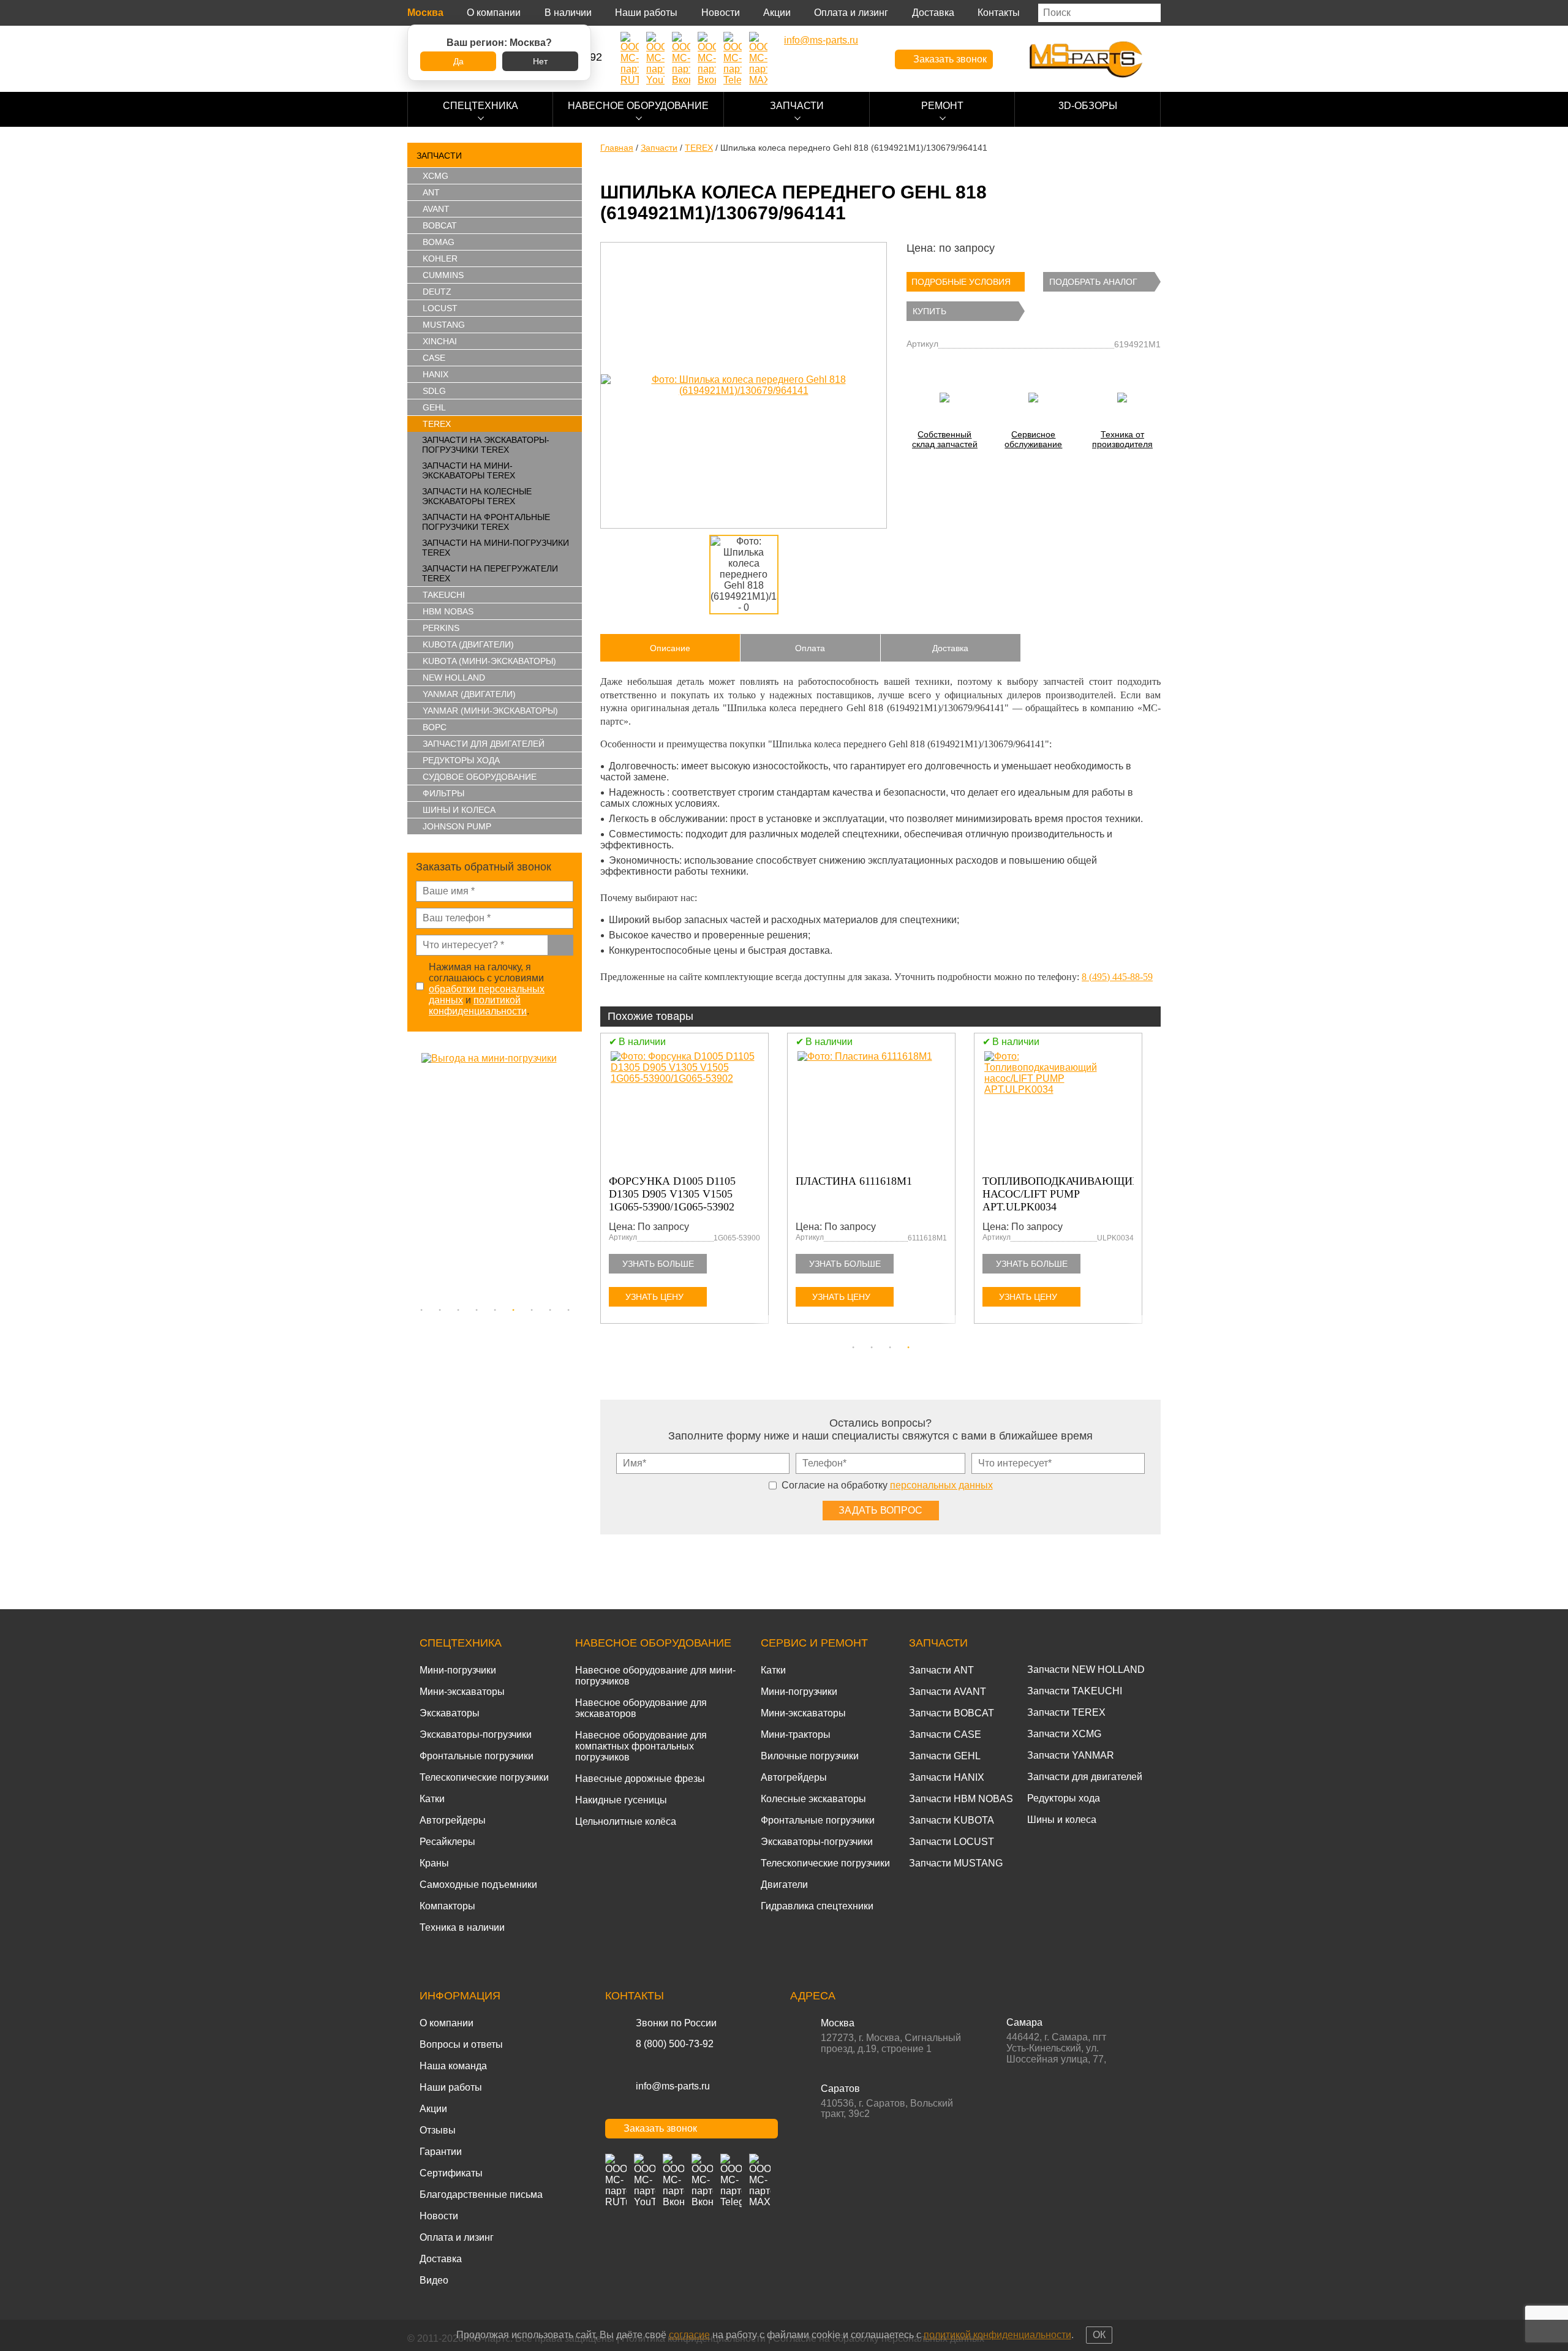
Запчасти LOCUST (952, 1842)
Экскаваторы (450, 1713)
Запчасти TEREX (1066, 1712)
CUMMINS (443, 275)
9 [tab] (568, 1310)
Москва (425, 13)
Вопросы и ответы (461, 2044)
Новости (721, 13)
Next (576, 1175)
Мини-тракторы (796, 1734)
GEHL (434, 407)
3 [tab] (458, 1310)
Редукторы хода (461, 760)
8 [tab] (550, 1310)
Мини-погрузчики (458, 1670)
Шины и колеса (459, 810)
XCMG (435, 176)
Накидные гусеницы (621, 1800)
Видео (434, 2280)
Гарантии (441, 2152)
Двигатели (784, 1885)
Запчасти (797, 106)
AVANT (436, 209)
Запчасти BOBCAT (952, 1713)
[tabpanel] (495, 1175)
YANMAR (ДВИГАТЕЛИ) (469, 694)
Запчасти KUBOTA (952, 1820)
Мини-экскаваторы (462, 1692)
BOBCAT (440, 225)
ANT (431, 192)
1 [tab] (421, 1310)
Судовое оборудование (480, 777)
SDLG (434, 391)
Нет (540, 61)
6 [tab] (513, 1310)
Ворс (435, 727)
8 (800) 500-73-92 (675, 2044)
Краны (434, 1863)
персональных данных (941, 1485)
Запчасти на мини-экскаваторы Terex (469, 470)
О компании (494, 13)
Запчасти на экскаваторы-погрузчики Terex (486, 445)
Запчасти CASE (945, 1734)
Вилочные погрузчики (810, 1756)
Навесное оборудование (638, 106)
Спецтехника (481, 106)
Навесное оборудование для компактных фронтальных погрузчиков (641, 1746)
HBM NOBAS (448, 611)
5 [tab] (495, 1310)
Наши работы (646, 13)
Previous (413, 1175)
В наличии (568, 13)
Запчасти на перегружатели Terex (490, 573)
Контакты (999, 13)
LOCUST (440, 308)
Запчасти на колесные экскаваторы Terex (477, 496)
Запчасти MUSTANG (956, 1863)
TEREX (437, 424)
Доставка (933, 13)
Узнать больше (658, 1264)
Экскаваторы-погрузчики (476, 1734)
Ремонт (942, 106)
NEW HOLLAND (454, 677)
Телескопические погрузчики (484, 1777)
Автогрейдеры (453, 1820)
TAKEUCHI (444, 595)
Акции (777, 13)
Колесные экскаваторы (813, 1799)
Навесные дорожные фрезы (640, 1779)
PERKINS (441, 628)
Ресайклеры (447, 1842)
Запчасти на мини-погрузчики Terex (496, 548)
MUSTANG (444, 325)
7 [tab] (532, 1310)
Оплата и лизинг (851, 13)
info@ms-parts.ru (673, 2086)
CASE (434, 358)
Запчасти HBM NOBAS (961, 1799)
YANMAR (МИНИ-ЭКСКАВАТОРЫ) (490, 711)
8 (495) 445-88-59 (1117, 977)
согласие (689, 2335)
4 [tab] (477, 1310)
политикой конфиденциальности (478, 1006)
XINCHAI (440, 341)
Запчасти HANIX (947, 1777)
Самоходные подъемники (478, 1885)
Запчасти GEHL (945, 1756)
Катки (432, 1799)
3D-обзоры (1088, 106)
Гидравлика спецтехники (817, 1906)
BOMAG (439, 242)
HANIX (435, 374)
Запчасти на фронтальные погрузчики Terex (486, 522)
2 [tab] (440, 1310)
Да (458, 61)
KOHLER (440, 258)
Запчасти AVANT (948, 1692)
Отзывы (438, 2130)
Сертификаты (451, 2173)
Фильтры (443, 793)
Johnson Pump (457, 826)
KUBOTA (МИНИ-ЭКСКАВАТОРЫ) (489, 661)
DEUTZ (437, 292)
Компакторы (447, 1906)
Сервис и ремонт (814, 1643)
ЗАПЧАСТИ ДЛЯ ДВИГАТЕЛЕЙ (484, 744)
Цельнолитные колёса (626, 1821)
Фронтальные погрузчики (477, 1756)
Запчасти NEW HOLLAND (1086, 1670)
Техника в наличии (462, 1927)
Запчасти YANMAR (1071, 1755)
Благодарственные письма (481, 2194)
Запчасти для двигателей (1085, 1777)
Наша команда (453, 2066)
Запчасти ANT (941, 1670)
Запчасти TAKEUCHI (1075, 1691)
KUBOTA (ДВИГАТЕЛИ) (468, 644)
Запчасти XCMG (1064, 1734)
